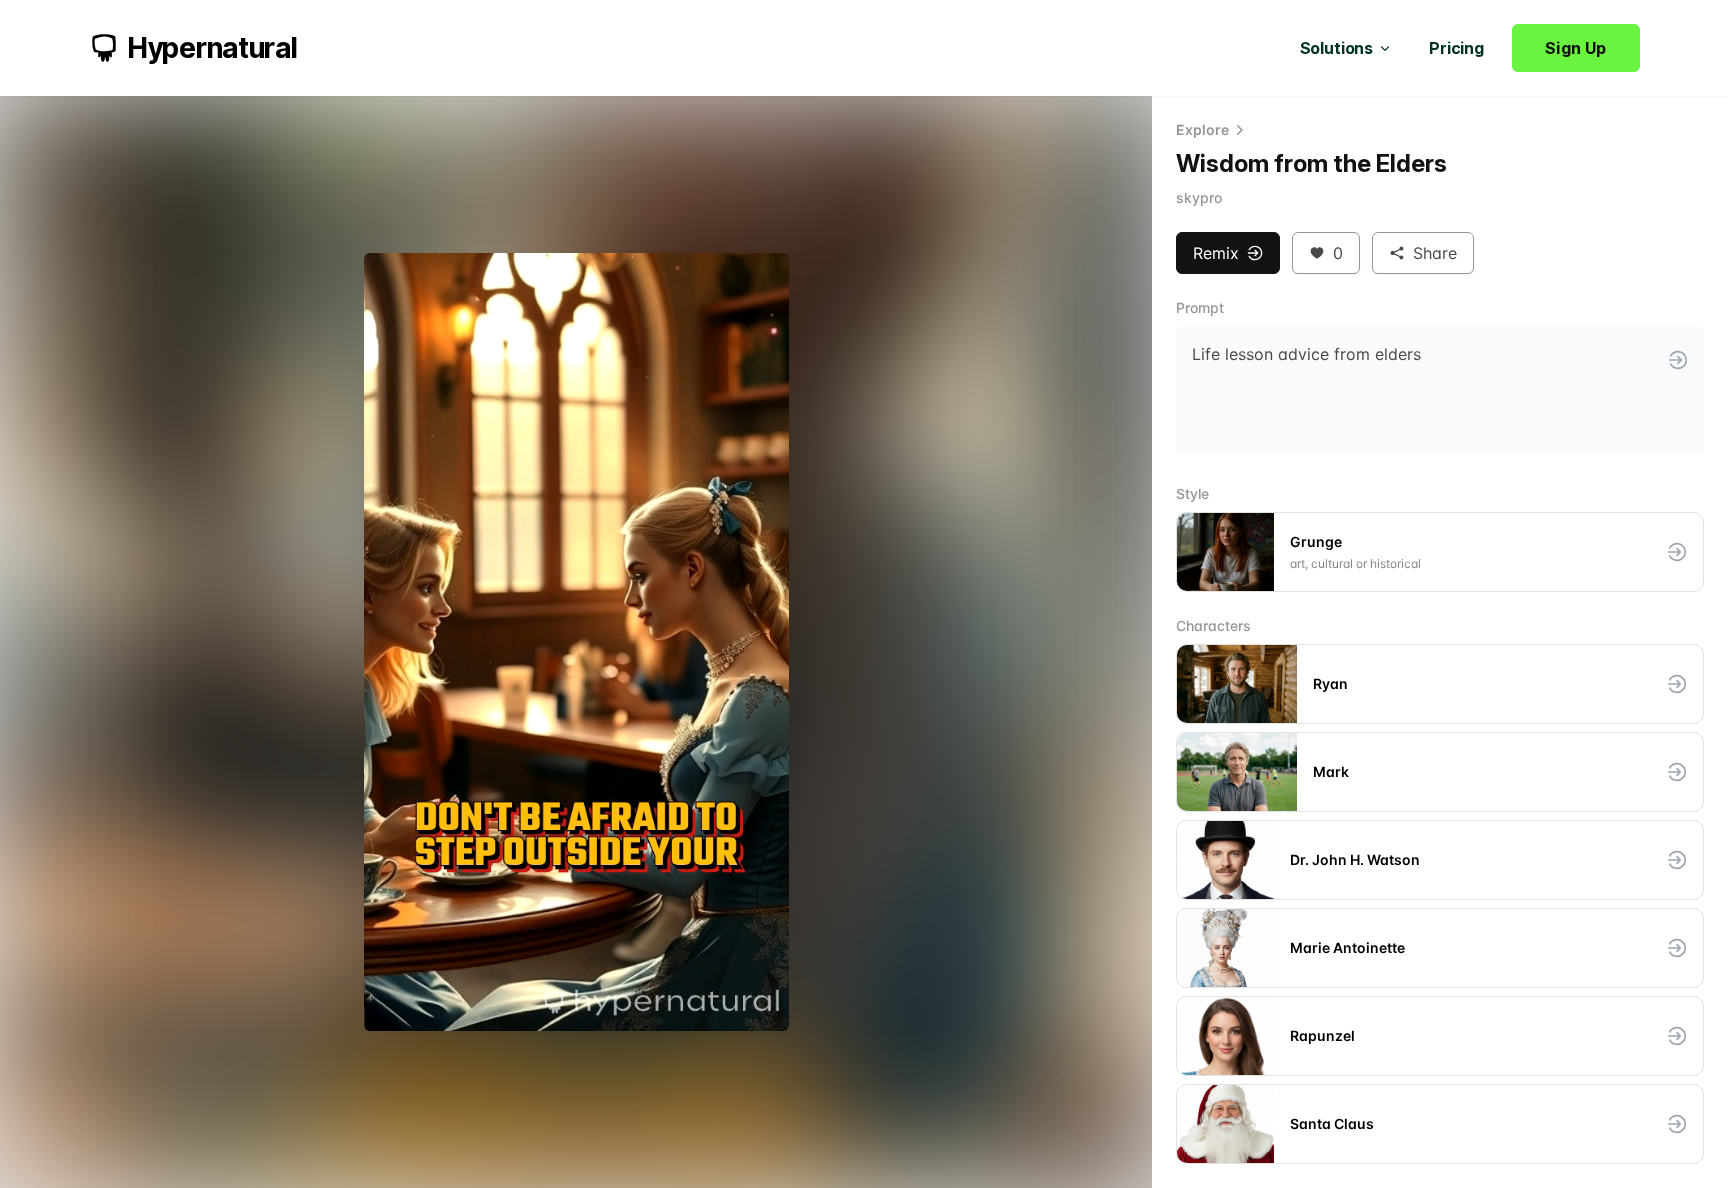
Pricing (1456, 48)
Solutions (1337, 48)
